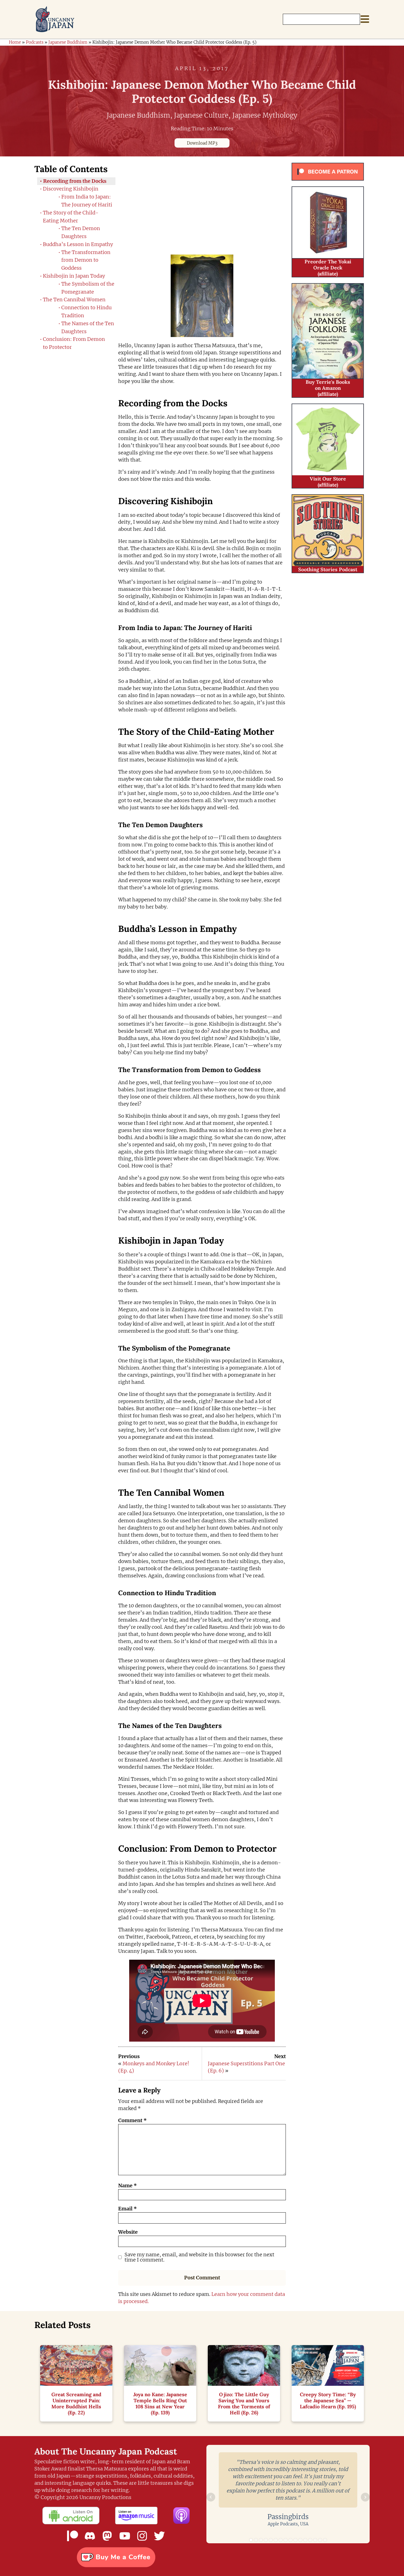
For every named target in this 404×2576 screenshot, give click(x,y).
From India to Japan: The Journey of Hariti (87, 201)
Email (128, 2209)
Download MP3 (202, 143)
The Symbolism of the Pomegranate (88, 288)
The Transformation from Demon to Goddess (86, 260)
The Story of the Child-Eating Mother (71, 217)
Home (15, 42)
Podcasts (35, 42)
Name (128, 2186)
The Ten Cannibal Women (74, 299)
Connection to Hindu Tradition (86, 311)
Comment (132, 2120)
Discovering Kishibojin (71, 189)
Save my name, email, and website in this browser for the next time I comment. (199, 2257)
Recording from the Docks (75, 181)
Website (128, 2232)
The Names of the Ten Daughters (88, 327)
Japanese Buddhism (68, 42)
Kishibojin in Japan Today (74, 276)
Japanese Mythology (265, 115)
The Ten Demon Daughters (81, 232)
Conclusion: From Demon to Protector (74, 343)
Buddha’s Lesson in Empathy (78, 244)
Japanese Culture (201, 115)
